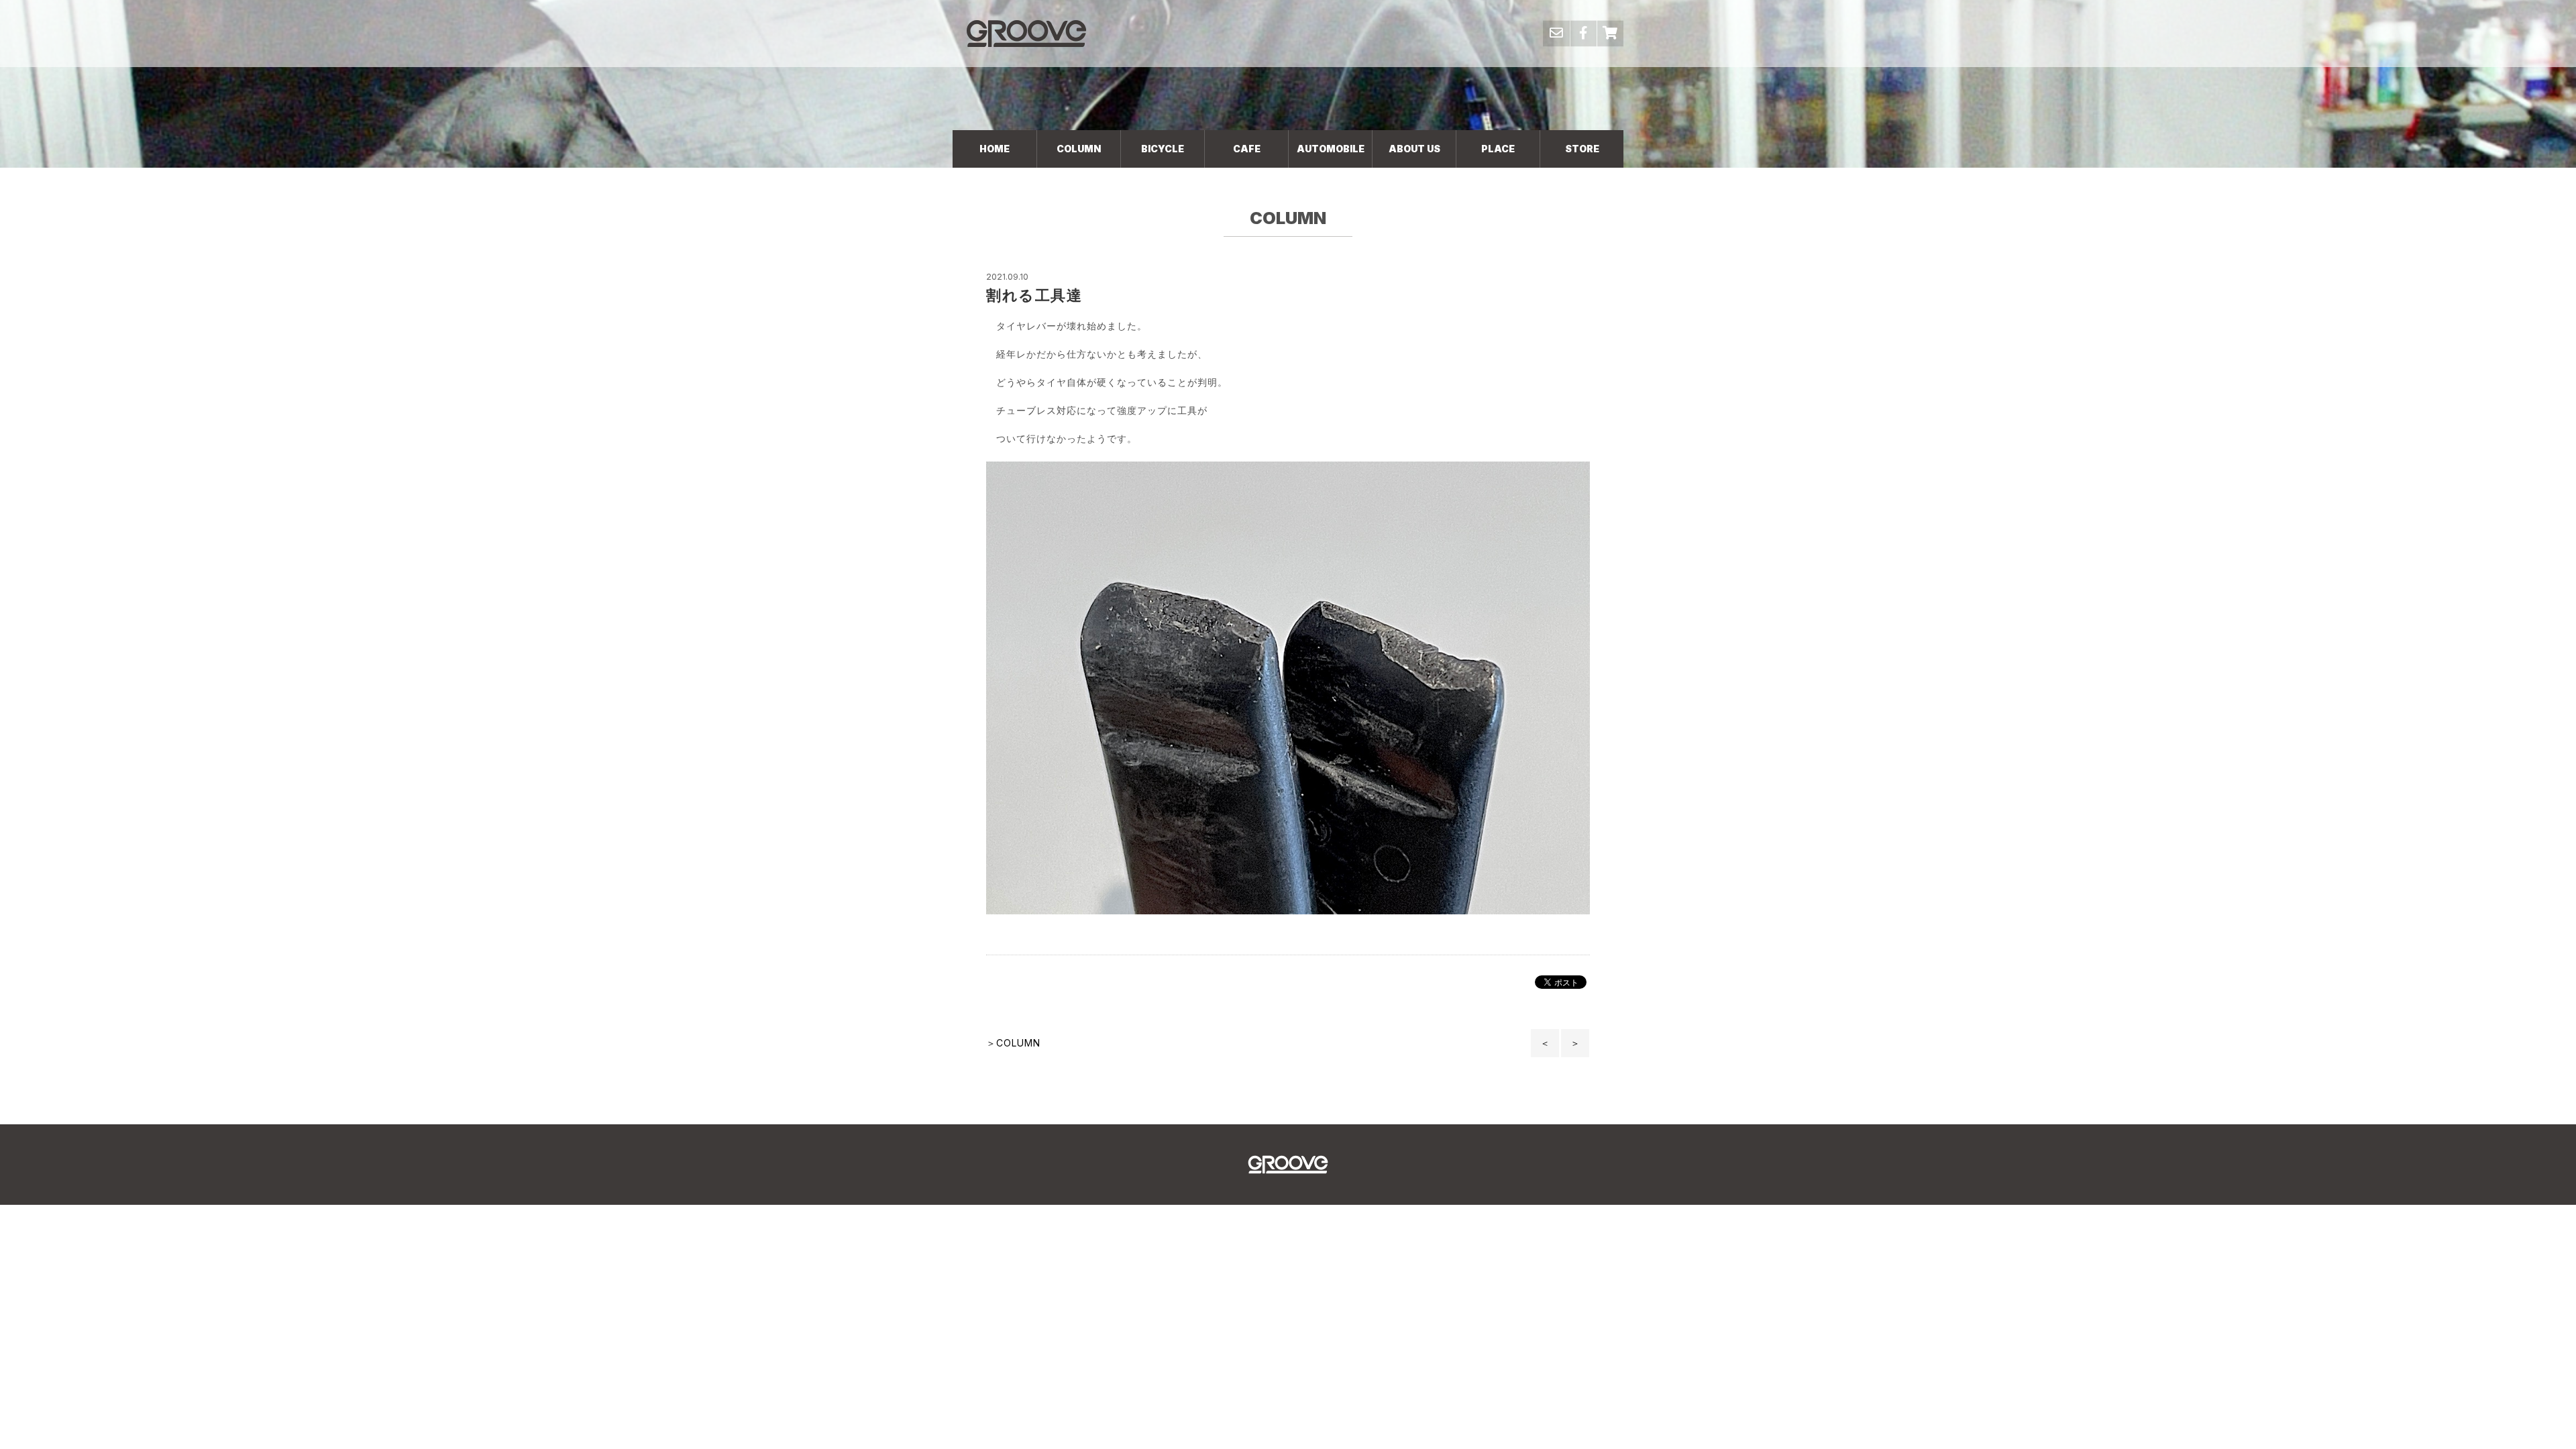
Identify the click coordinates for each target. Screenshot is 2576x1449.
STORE (1582, 149)
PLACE (1498, 149)
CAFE (1247, 149)
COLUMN (1079, 149)
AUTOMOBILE (1331, 149)
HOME (995, 149)
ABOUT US (1414, 149)
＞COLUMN (1013, 1043)
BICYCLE (1163, 149)
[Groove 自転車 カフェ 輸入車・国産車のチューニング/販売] (1026, 33)
